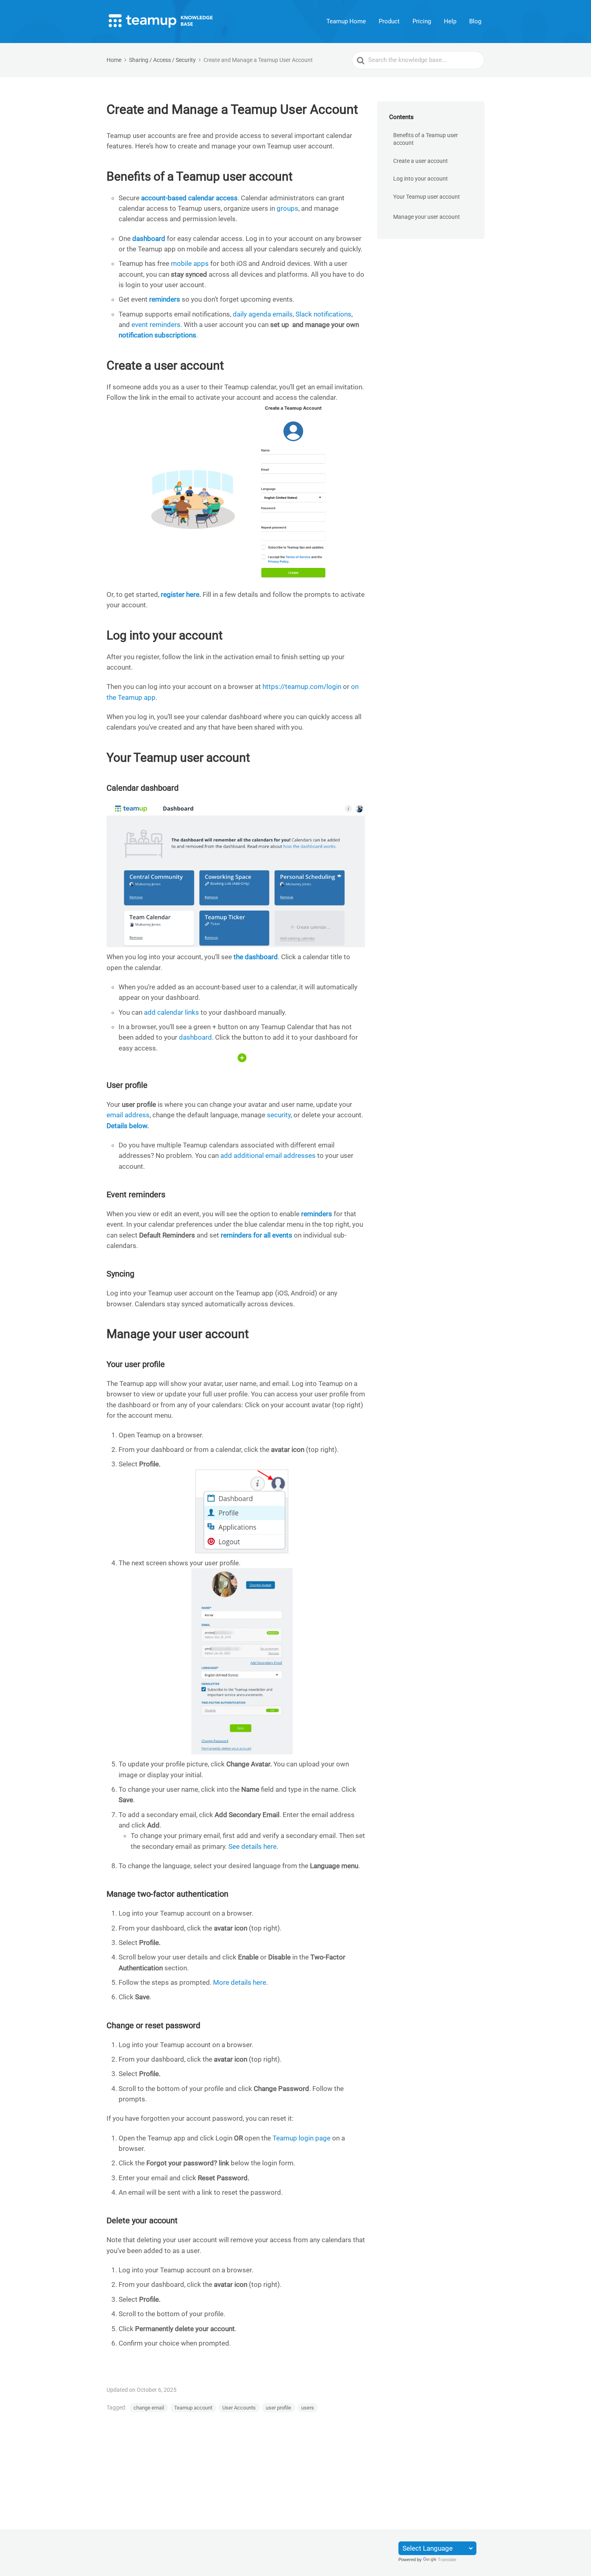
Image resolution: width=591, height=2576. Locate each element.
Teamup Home (346, 21)
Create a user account (421, 161)
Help (450, 21)
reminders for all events (257, 1235)
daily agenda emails (263, 314)
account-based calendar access (189, 198)
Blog (475, 21)
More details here (240, 1982)
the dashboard (256, 957)
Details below (127, 1126)
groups (287, 208)
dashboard (195, 1037)
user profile (278, 2408)
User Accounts (239, 2408)
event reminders (156, 325)
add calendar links (171, 1012)
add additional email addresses (268, 1155)
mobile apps (190, 263)
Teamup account (193, 2408)
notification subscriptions (157, 335)
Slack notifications (323, 314)
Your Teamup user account (427, 197)
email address (128, 1115)
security (279, 1115)
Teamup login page (302, 2138)
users (308, 2408)
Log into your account (421, 179)
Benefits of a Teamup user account (426, 139)
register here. (181, 594)
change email (149, 2408)
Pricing (422, 21)
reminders (317, 1214)
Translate (447, 2560)
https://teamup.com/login (302, 687)
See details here (252, 1846)
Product (389, 21)
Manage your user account (427, 217)
